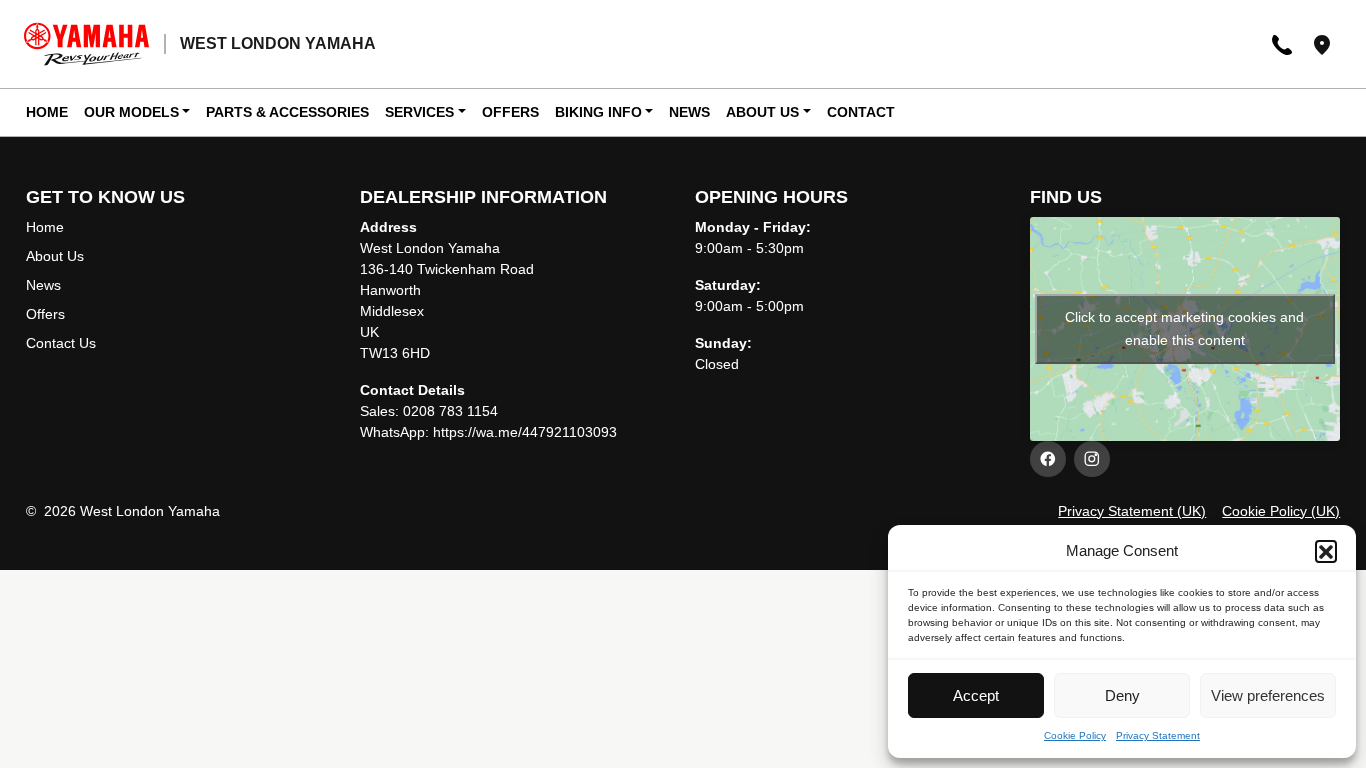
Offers (510, 112)
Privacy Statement (1158, 735)
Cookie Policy (1075, 735)
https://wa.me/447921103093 (525, 432)
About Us (762, 112)
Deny (1122, 695)
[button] (1326, 551)
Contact (861, 112)
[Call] (1282, 43)
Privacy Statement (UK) (1132, 511)
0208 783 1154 (450, 411)
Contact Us (61, 343)
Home (47, 112)
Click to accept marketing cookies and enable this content (1184, 328)
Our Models (131, 112)
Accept (976, 695)
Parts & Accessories (287, 112)
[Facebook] (1048, 459)
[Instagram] (1092, 459)
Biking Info (598, 112)
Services (419, 112)
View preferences (1268, 695)
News (689, 112)
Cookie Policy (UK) (1281, 511)
